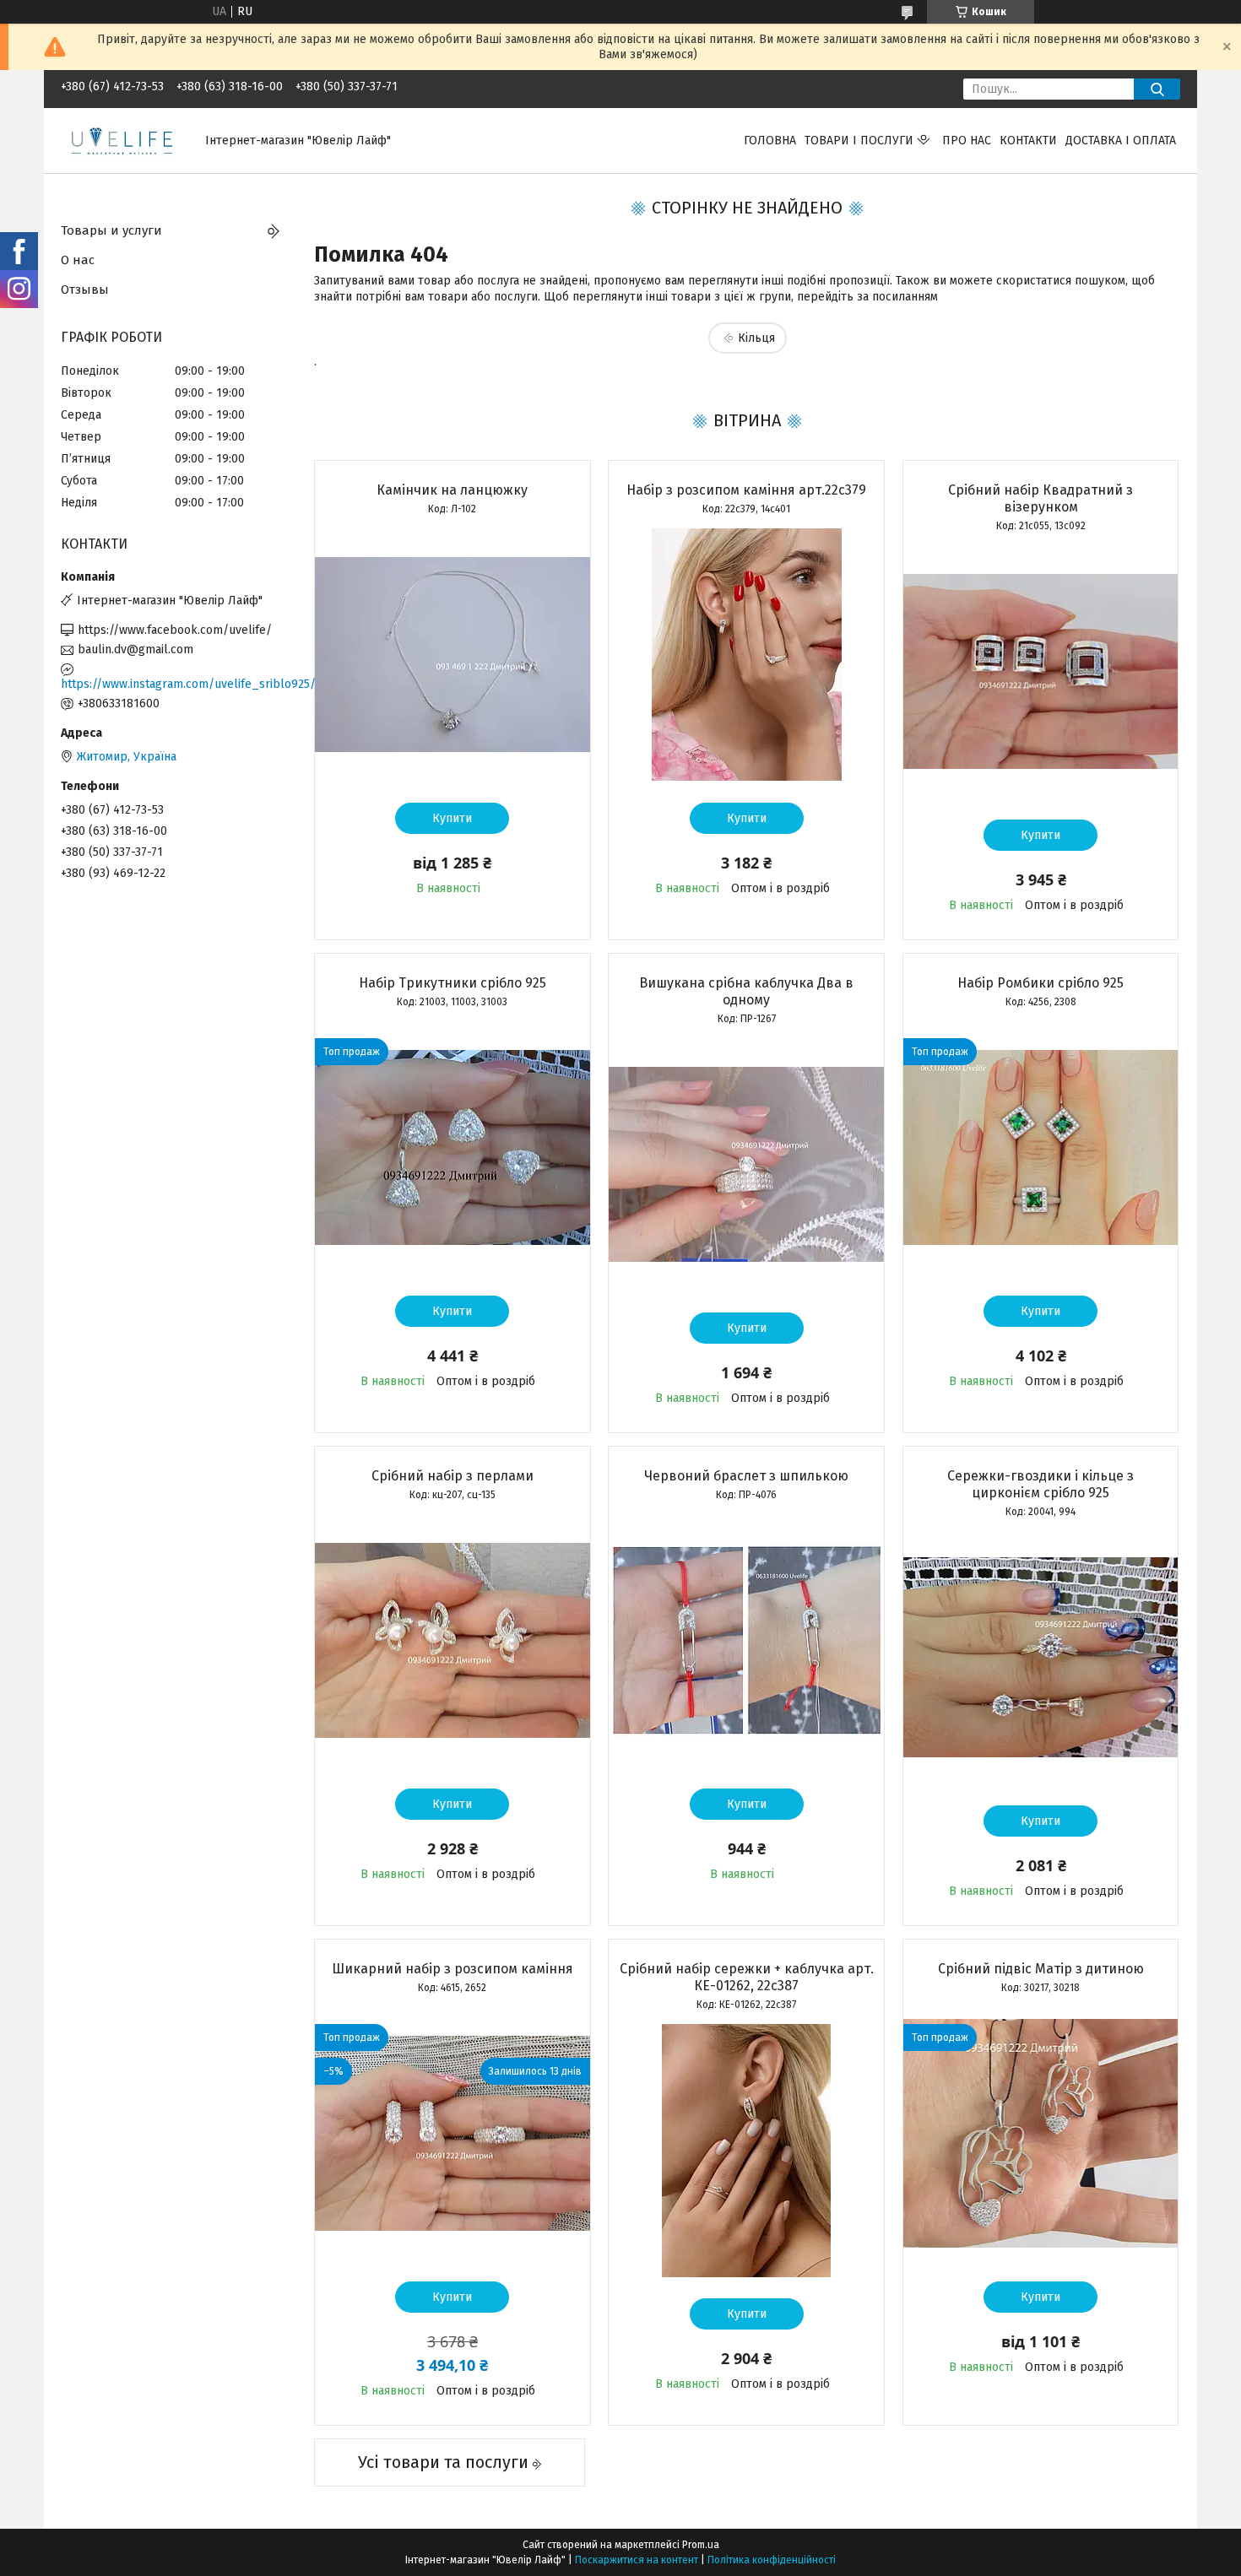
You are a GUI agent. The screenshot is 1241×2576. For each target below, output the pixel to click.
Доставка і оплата (1121, 141)
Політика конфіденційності (772, 2560)
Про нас (967, 141)
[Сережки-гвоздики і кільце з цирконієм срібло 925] (1041, 1658)
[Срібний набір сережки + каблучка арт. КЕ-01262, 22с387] (746, 2151)
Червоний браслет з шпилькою (746, 1476)
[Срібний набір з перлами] (453, 1641)
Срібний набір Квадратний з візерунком (1040, 498)
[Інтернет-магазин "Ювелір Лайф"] (123, 140)
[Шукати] (1157, 89)
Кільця (756, 338)
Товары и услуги (111, 230)
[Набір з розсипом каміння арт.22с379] (746, 655)
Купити (452, 818)
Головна (770, 141)
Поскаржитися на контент (637, 2560)
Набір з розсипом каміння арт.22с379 (746, 490)
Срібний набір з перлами (453, 1476)
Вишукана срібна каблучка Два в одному (746, 991)
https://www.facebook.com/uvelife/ (175, 630)
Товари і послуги (859, 141)
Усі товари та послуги (443, 2462)
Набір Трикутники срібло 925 (453, 983)
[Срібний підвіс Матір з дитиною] (1041, 2134)
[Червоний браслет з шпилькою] (746, 1641)
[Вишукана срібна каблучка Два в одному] (746, 1165)
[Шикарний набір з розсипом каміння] (453, 2134)
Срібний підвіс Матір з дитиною (1041, 1969)
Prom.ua (701, 2545)
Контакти (1028, 141)
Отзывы (85, 290)
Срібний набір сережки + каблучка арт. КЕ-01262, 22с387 (747, 1977)
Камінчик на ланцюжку (452, 490)
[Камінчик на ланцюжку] (453, 655)
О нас (78, 260)
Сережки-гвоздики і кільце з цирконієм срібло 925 (1040, 1484)
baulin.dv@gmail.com (135, 649)
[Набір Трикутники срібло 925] (453, 1148)
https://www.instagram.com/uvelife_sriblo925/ (175, 684)
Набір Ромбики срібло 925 (1040, 983)
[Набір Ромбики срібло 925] (1041, 1148)
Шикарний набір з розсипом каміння (453, 1969)
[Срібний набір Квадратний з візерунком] (1041, 672)
